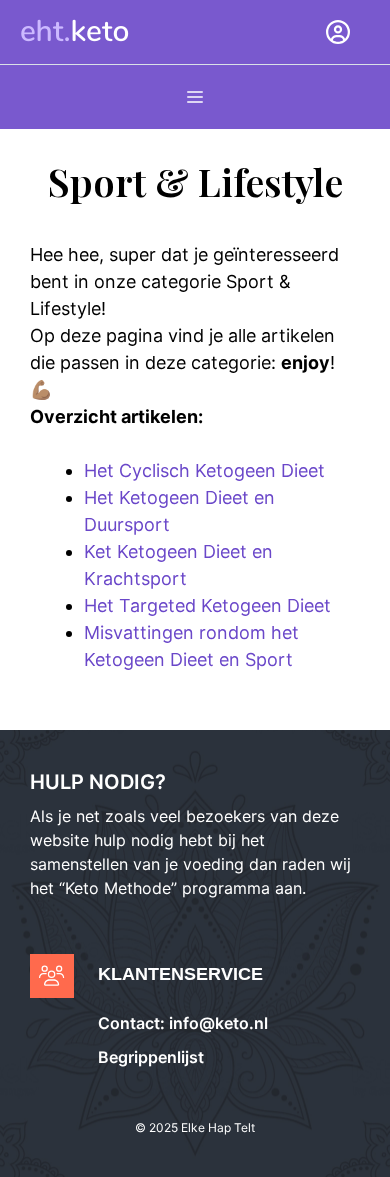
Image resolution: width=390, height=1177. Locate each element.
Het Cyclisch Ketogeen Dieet (204, 470)
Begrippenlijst (151, 1057)
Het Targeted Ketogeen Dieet (207, 605)
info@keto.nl (216, 1023)
